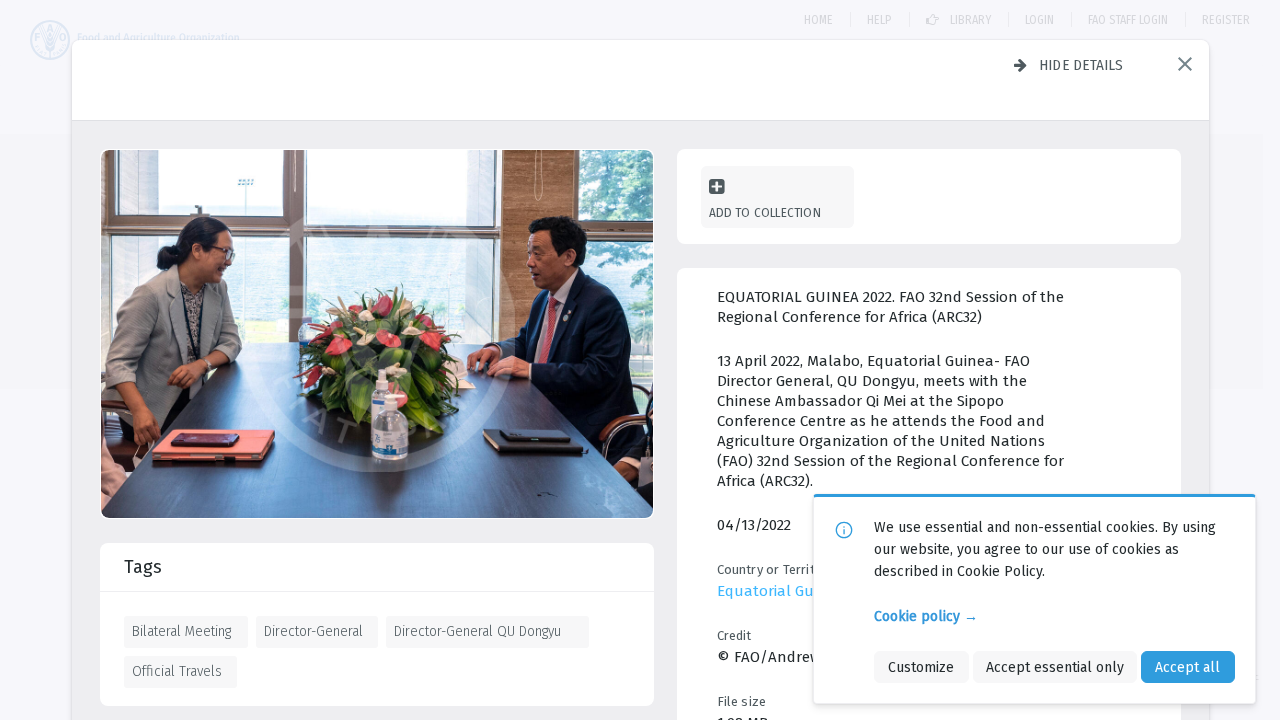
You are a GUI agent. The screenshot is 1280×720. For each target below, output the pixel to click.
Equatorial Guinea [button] (780, 591)
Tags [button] (143, 567)
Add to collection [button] (765, 212)
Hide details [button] (1081, 65)
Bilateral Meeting (181, 631)
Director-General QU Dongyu (477, 631)
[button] (1185, 64)
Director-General (313, 631)
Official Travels (177, 671)
